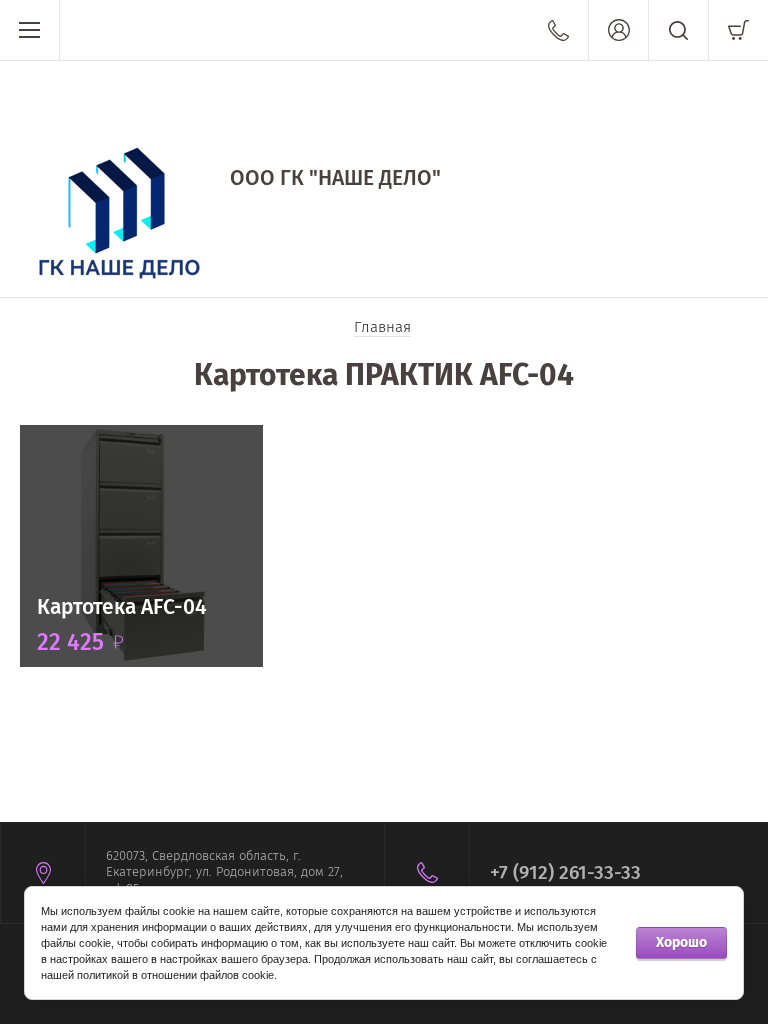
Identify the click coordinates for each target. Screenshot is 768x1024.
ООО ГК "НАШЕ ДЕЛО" (335, 178)
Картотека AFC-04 (122, 607)
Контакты (558, 30)
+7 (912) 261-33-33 (565, 872)
